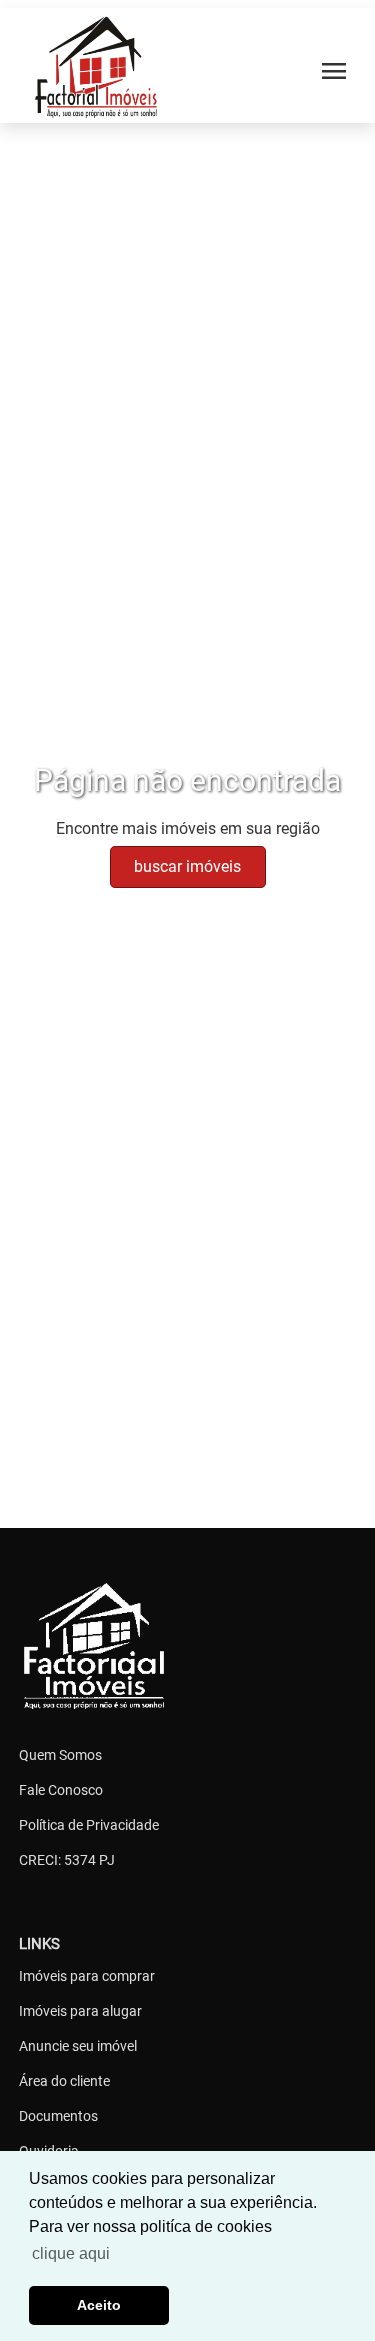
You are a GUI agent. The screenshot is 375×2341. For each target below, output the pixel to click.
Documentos (58, 2116)
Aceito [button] (99, 2305)
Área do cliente (64, 2081)
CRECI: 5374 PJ (67, 1860)
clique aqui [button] (71, 2253)
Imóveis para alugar (80, 2011)
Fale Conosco (61, 1790)
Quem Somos (60, 1755)
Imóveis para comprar (87, 1976)
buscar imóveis (187, 866)
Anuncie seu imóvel (78, 2046)
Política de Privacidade (89, 1825)
